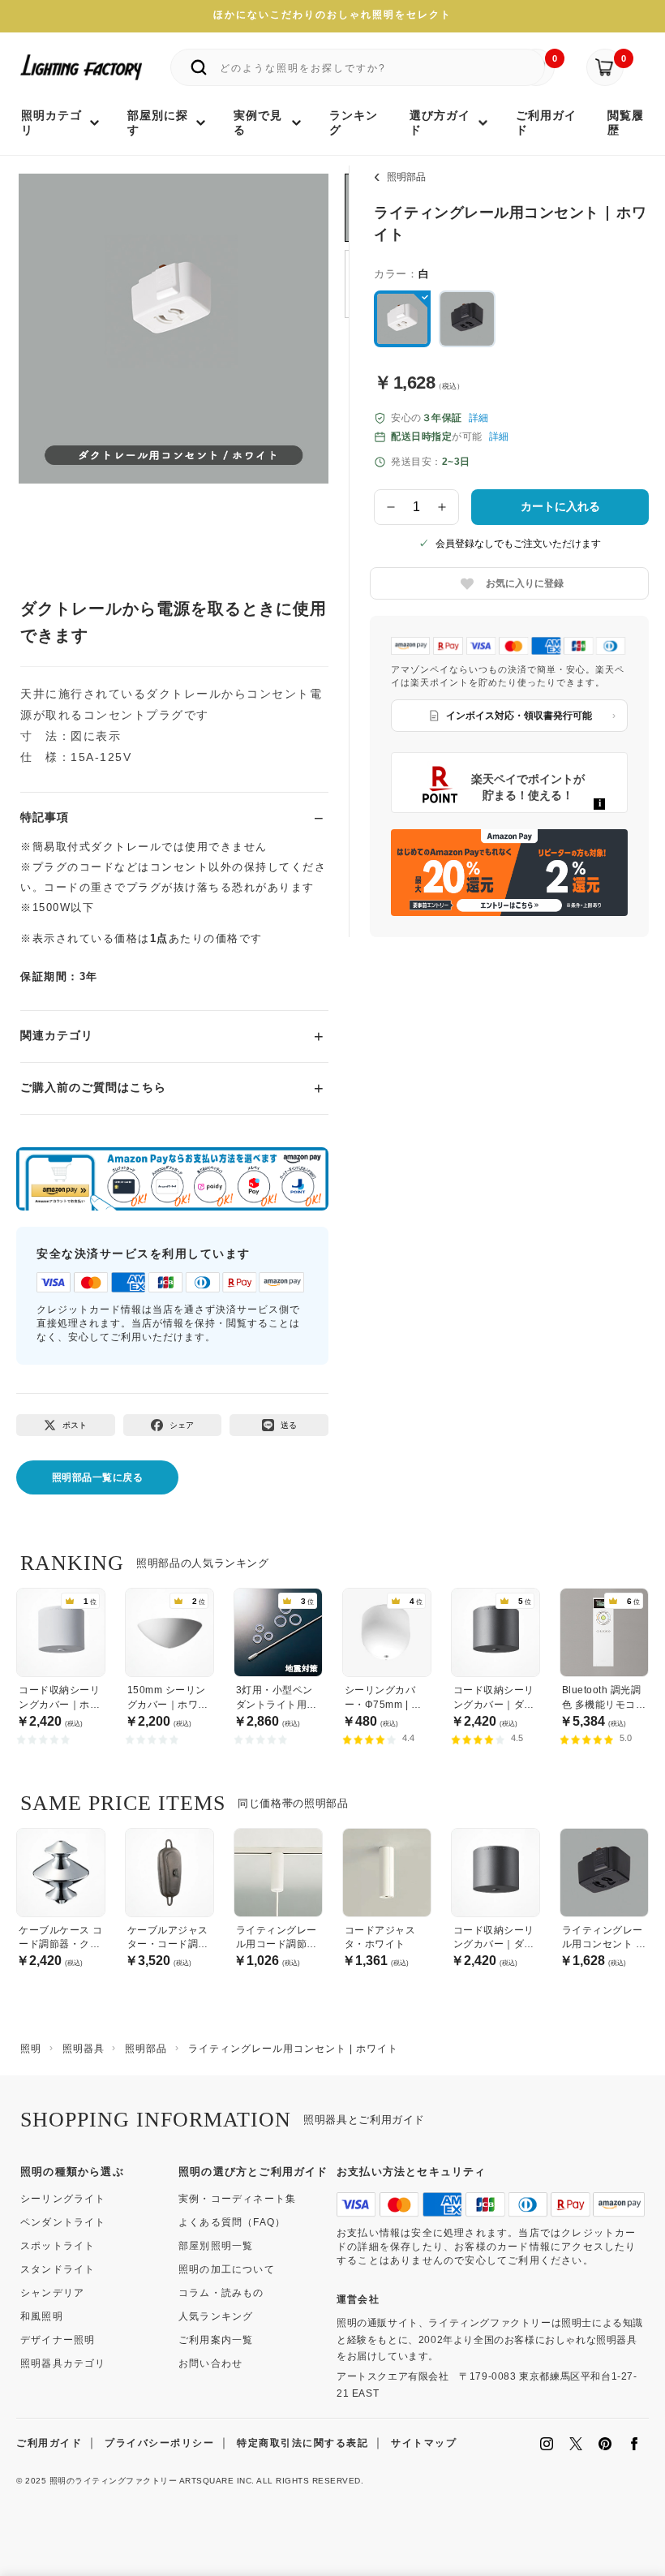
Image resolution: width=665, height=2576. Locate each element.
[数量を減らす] (391, 507)
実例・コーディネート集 (237, 2199)
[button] (51, 345)
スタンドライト (58, 2269)
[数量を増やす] (443, 507)
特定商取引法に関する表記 (302, 2443)
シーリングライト (63, 2199)
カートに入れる (560, 506)
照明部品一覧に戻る (98, 1477)
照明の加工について (227, 2269)
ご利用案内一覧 (216, 2340)
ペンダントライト (63, 2222)
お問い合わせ (210, 2363)
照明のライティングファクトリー (114, 2481)
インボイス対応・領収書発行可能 (519, 716)
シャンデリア (52, 2293)
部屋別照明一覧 (216, 2246)
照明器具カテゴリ (63, 2363)
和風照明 (42, 2316)
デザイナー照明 (58, 2340)
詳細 (478, 418)
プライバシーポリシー (159, 2443)
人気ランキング (216, 2316)
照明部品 (406, 177)
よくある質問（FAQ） (232, 2222)
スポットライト (58, 2246)
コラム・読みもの (221, 2293)
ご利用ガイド (49, 2443)
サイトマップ (424, 2443)
